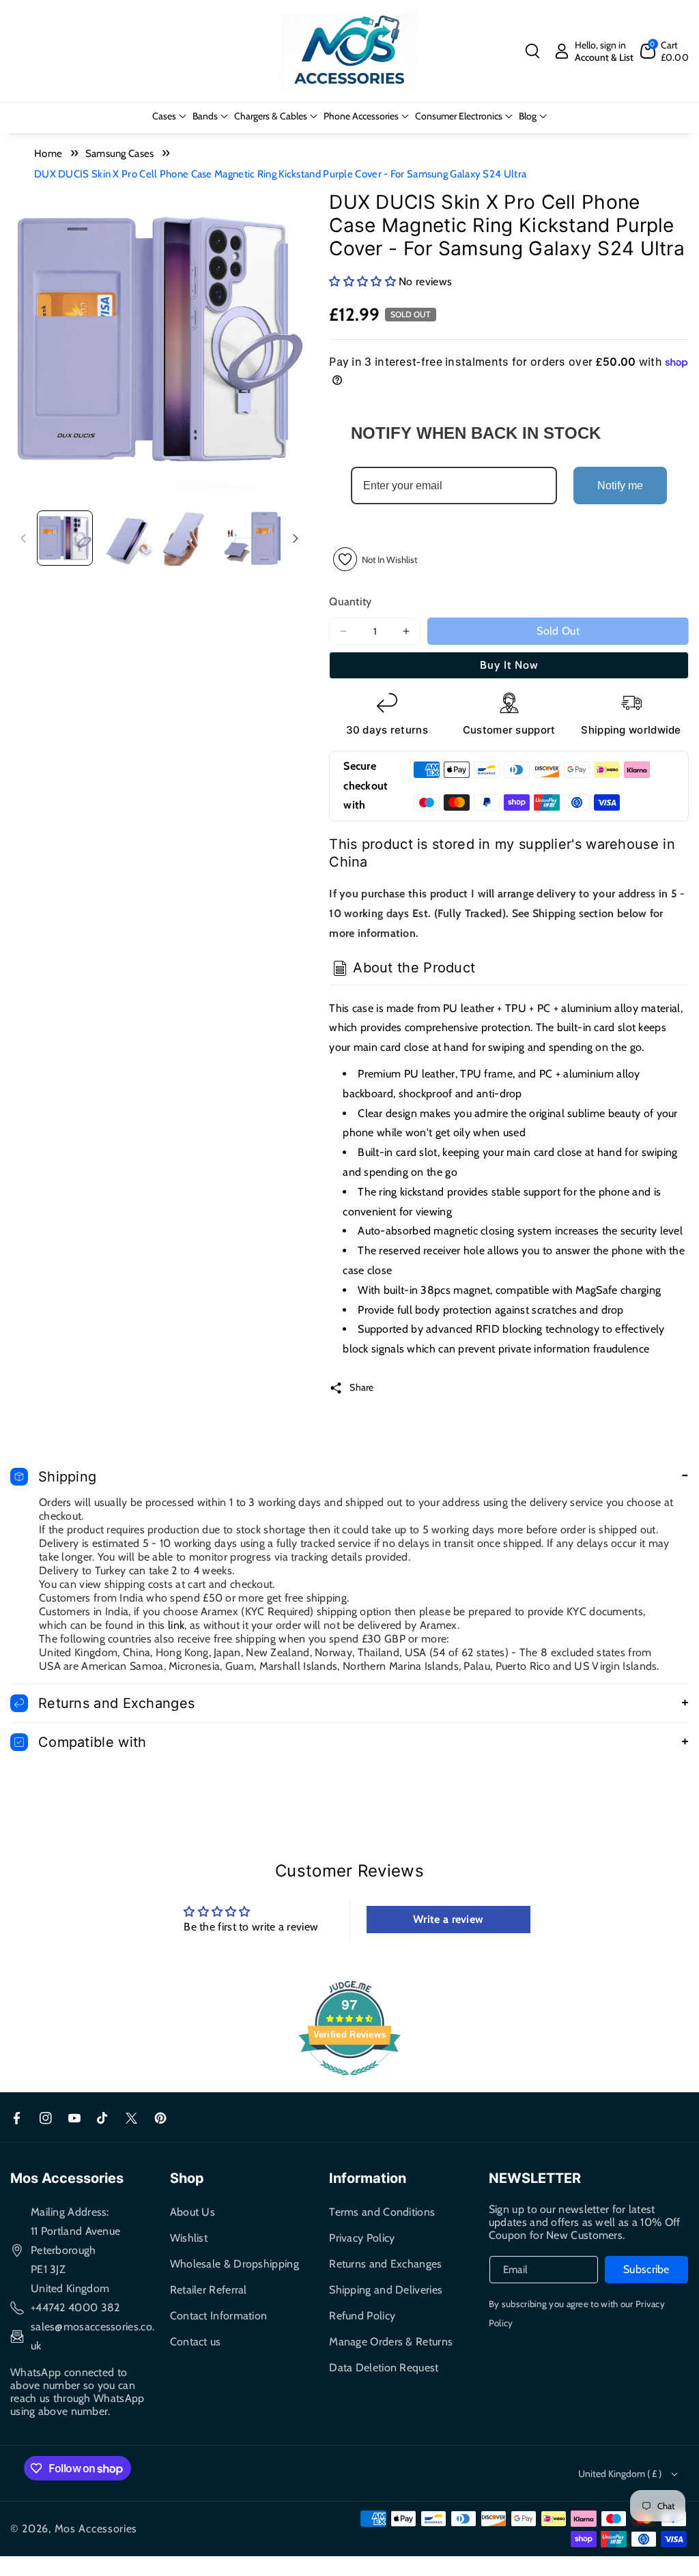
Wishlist (189, 2238)
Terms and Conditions (382, 2212)
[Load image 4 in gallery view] (253, 538)
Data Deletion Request (384, 2368)
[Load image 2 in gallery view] (128, 538)
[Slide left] (23, 538)
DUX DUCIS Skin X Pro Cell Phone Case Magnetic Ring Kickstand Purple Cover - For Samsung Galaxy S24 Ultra (280, 174)
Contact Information (219, 2316)
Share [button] (362, 1387)
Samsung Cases (120, 154)
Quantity (350, 602)
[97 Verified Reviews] (349, 2082)
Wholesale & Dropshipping (234, 2264)
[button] (532, 51)
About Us (192, 2212)
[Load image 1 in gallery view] (65, 538)
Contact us (196, 2342)
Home (48, 154)
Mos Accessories (96, 2529)
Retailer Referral (209, 2290)
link (176, 1625)
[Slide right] (296, 538)
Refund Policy (362, 2316)
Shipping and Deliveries (386, 2290)
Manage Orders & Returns (391, 2342)
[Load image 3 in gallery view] (190, 538)
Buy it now (509, 665)
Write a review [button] (448, 1919)
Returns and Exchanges (385, 2264)
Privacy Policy (362, 2238)
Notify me (620, 486)
